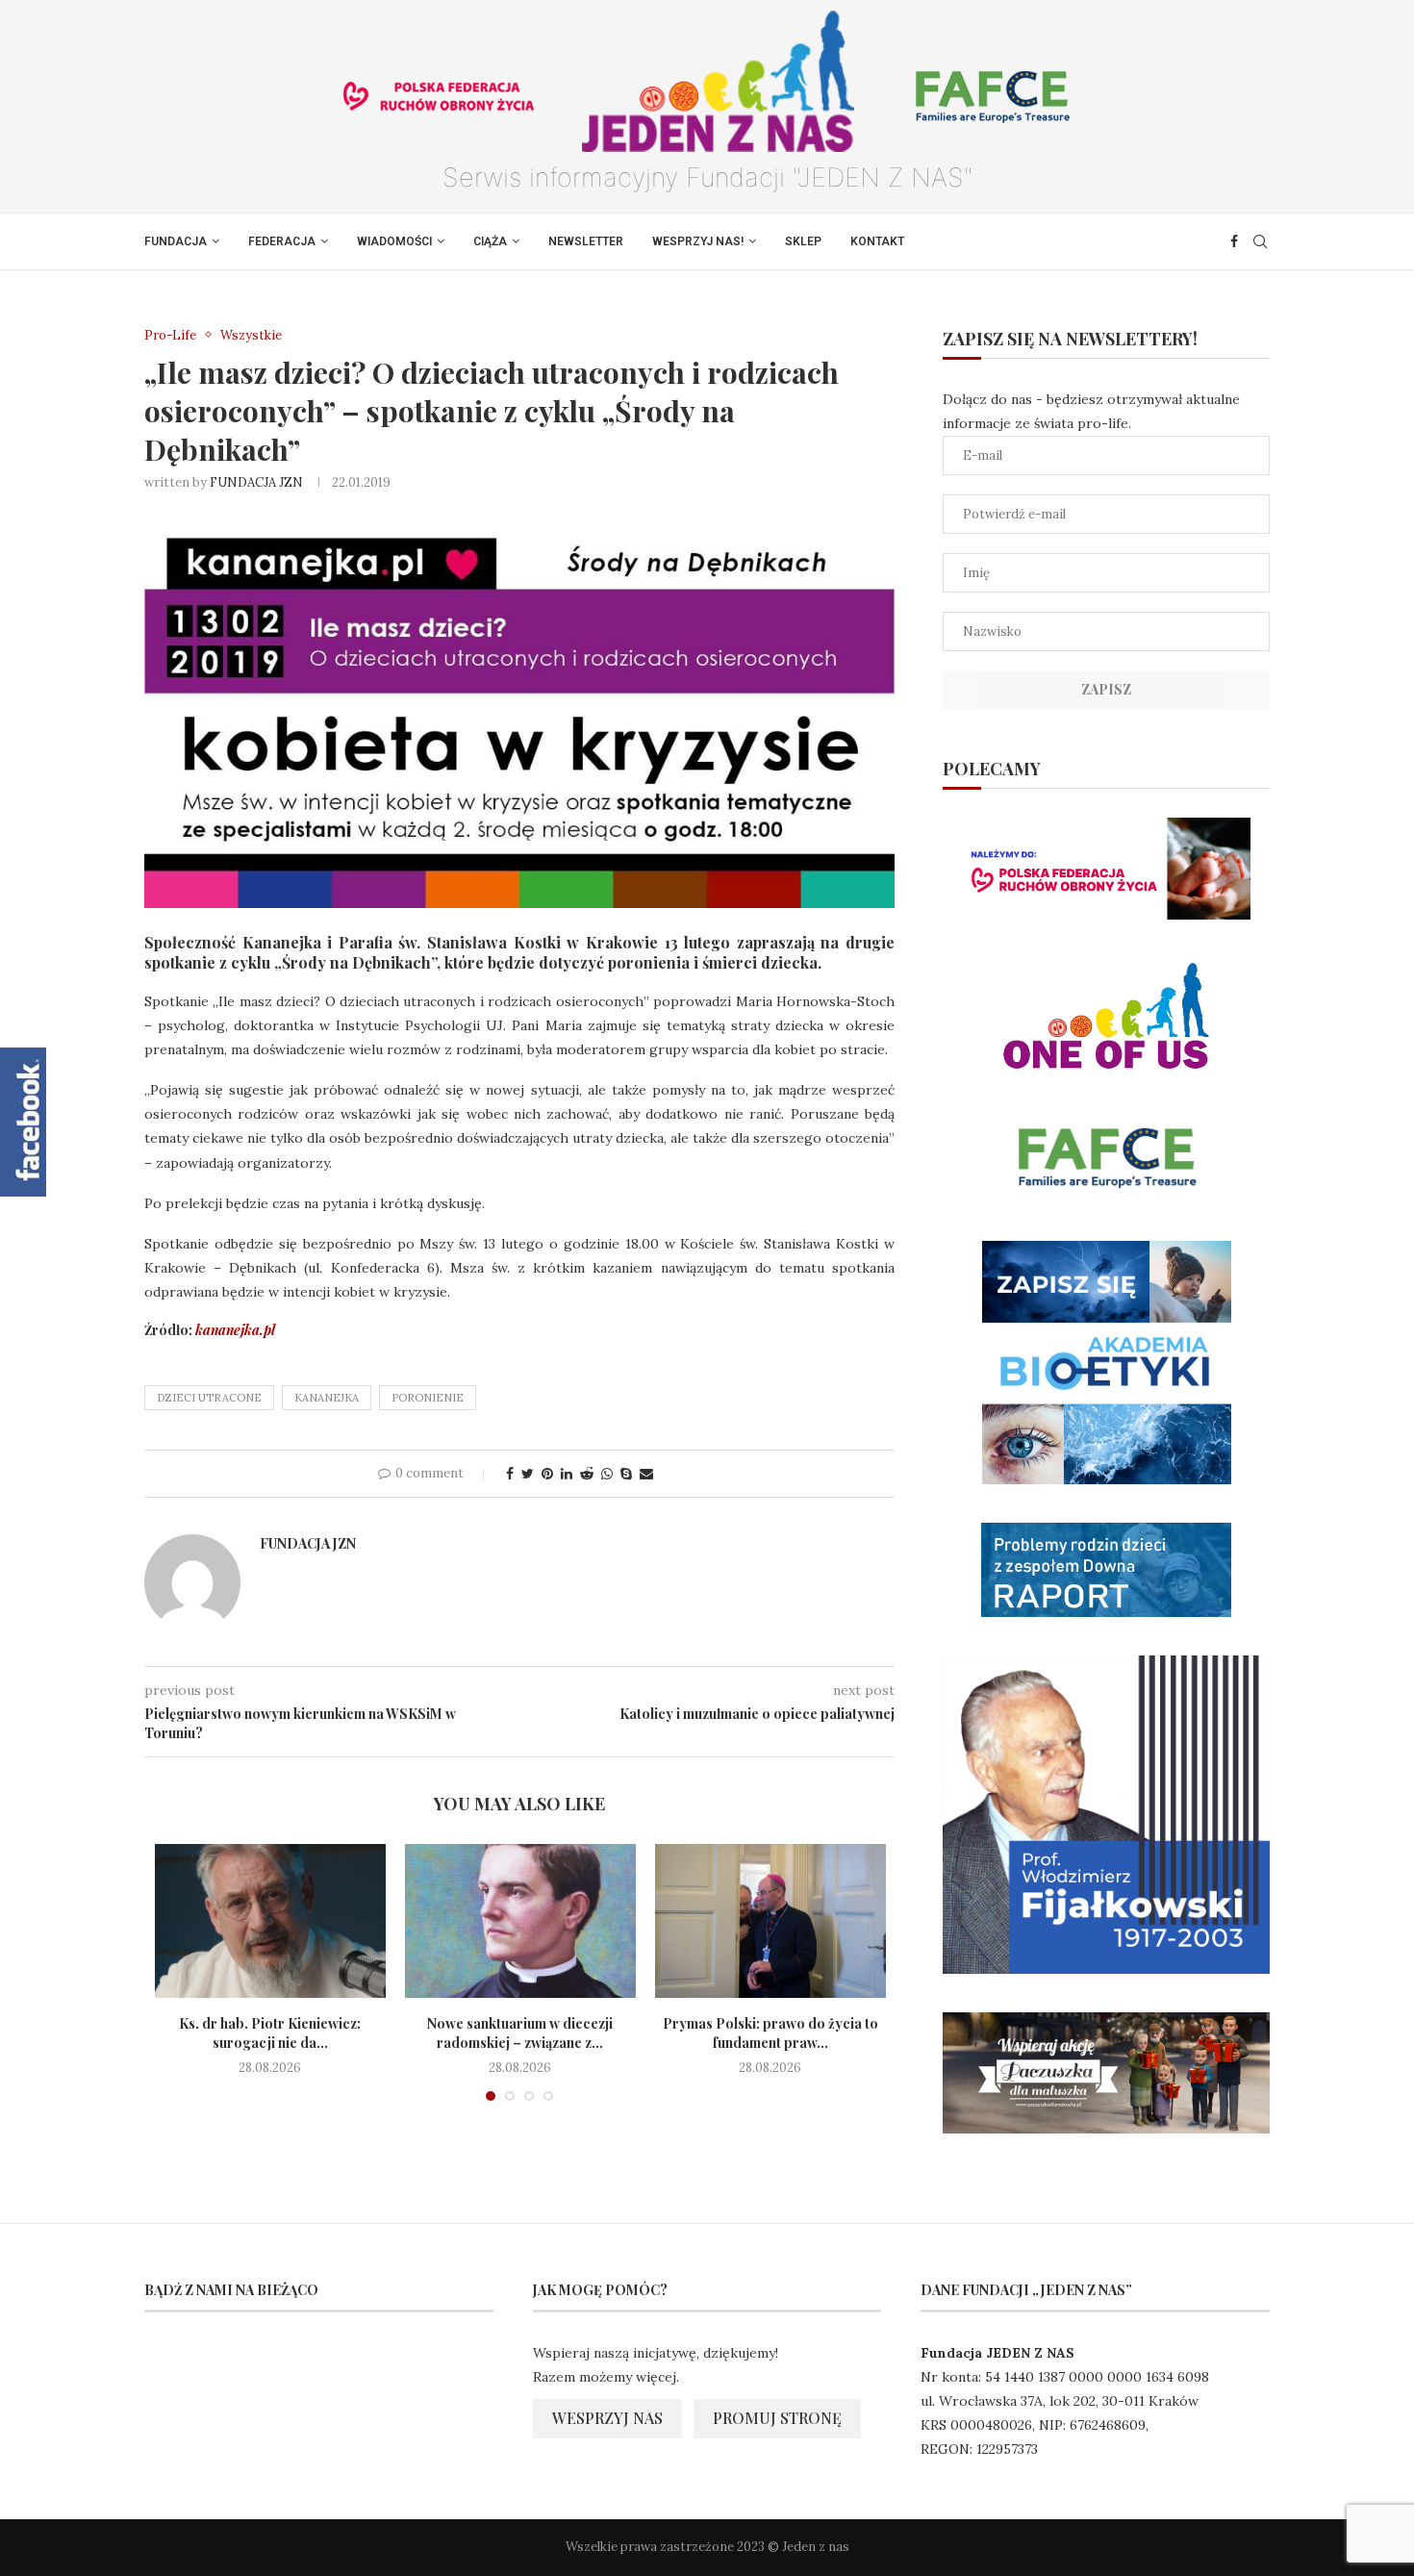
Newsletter (586, 241)
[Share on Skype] (626, 1474)
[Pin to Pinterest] (547, 1474)
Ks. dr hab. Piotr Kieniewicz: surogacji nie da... (270, 2033)
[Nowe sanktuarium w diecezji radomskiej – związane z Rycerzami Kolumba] (520, 1921)
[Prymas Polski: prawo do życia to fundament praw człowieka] (770, 1921)
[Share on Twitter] (528, 1474)
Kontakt (877, 241)
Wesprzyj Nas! (698, 241)
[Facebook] (1234, 241)
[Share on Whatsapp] (607, 1474)
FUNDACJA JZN (256, 482)
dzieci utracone (209, 1398)
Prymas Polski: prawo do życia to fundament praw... (770, 2033)
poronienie (428, 1398)
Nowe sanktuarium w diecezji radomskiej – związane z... (520, 2033)
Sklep (803, 241)
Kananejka (327, 1398)
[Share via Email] (646, 1474)
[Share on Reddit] (587, 1474)
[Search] (1260, 241)
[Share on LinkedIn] (567, 1474)
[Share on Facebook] (510, 1474)
